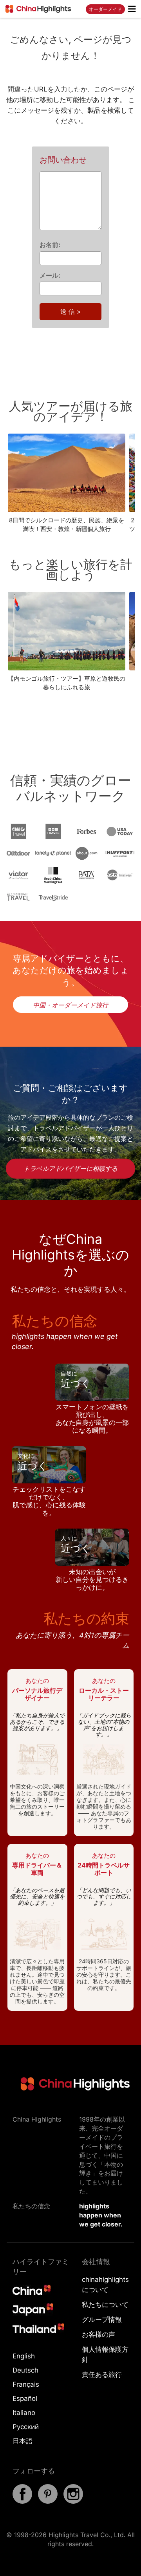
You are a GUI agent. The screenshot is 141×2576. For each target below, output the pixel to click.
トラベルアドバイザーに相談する (70, 1168)
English (24, 2356)
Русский (26, 2427)
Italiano (24, 2413)
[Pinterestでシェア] (48, 2501)
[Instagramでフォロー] (73, 2501)
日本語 (23, 2441)
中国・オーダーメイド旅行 (70, 1005)
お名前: (50, 245)
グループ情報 (102, 2320)
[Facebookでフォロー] (22, 2501)
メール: (50, 275)
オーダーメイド (105, 9)
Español (25, 2398)
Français (26, 2384)
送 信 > (71, 311)
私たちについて (105, 2305)
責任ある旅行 (102, 2375)
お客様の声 (99, 2334)
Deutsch (25, 2370)
